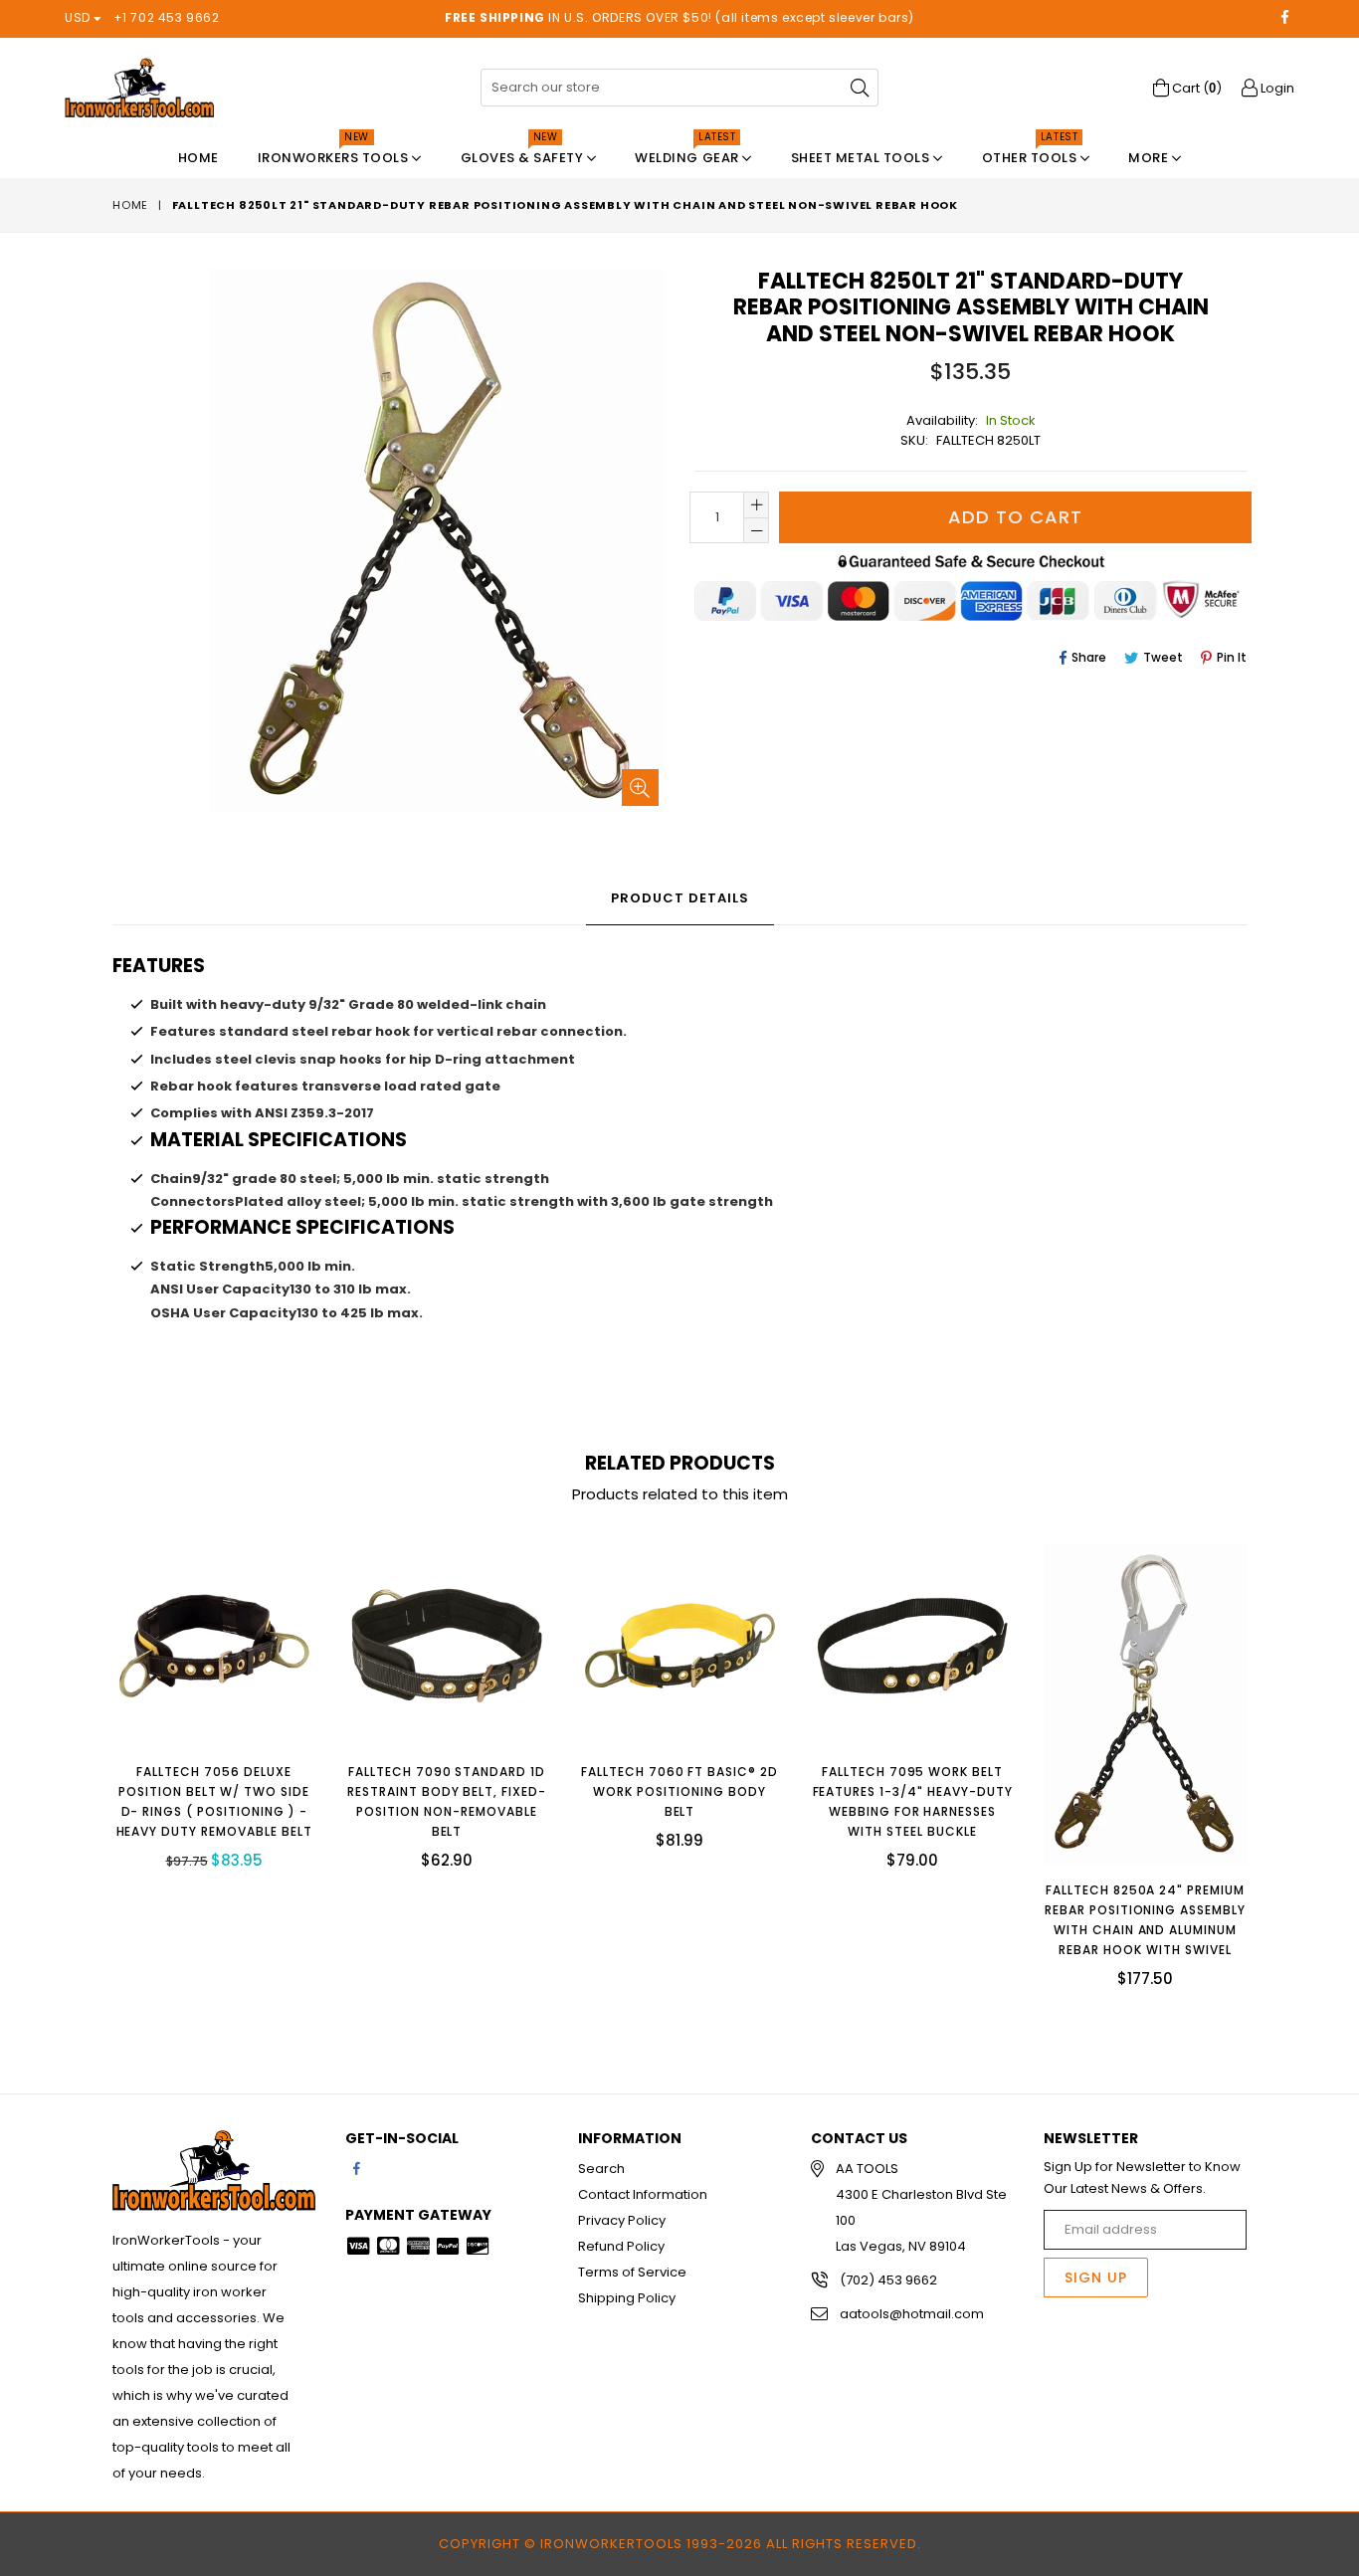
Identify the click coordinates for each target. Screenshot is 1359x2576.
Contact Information (643, 2194)
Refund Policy (621, 2246)
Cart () (1195, 88)
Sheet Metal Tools (862, 158)
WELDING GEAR (688, 153)
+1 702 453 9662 (167, 17)
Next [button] (1266, 1756)
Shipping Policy (627, 2298)
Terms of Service (632, 2272)
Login (1276, 88)
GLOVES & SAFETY (524, 153)
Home (198, 158)
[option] (199, 1721)
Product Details (680, 898)
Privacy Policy (622, 2220)
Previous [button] (93, 1756)
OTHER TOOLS (1031, 153)
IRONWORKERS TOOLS (335, 153)
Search (601, 2169)
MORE (1150, 158)
